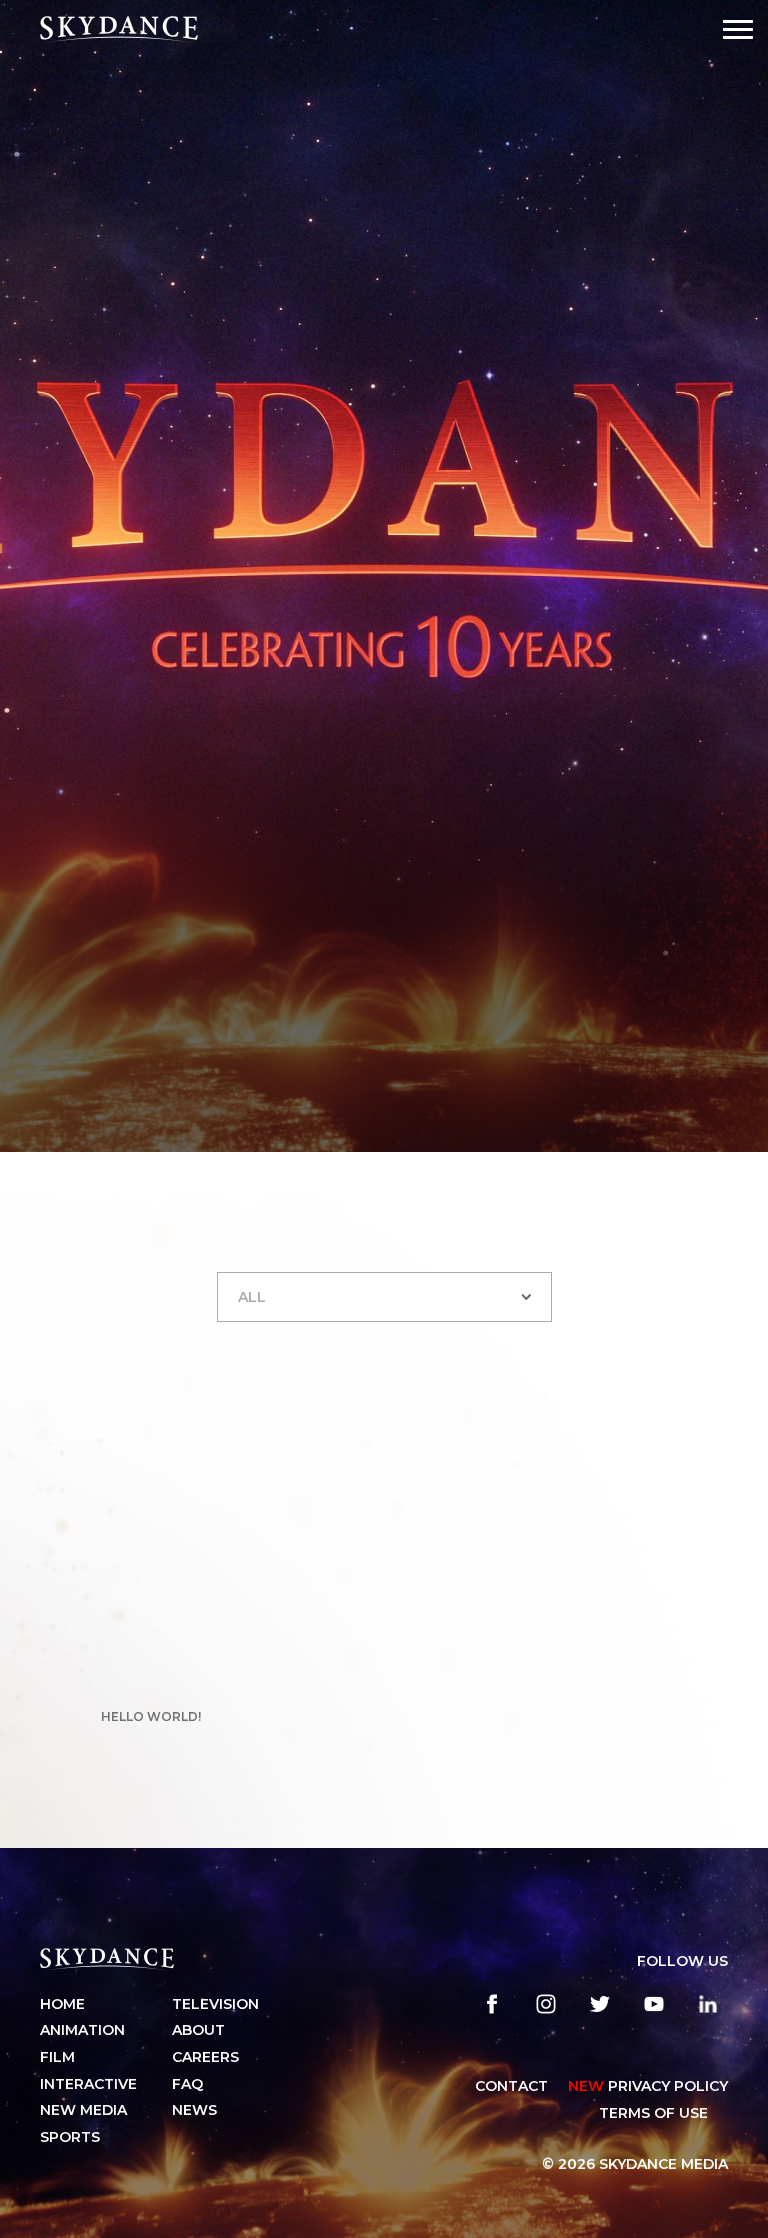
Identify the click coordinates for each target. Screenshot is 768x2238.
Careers (205, 2057)
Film (57, 2057)
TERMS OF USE (653, 2113)
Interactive (88, 2084)
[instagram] (546, 2004)
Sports (70, 2137)
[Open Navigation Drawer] (738, 29)
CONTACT (511, 2086)
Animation (82, 2030)
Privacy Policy (648, 2086)
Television (215, 2004)
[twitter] (600, 2004)
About (198, 2030)
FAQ (187, 2084)
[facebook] (492, 2004)
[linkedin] (708, 2004)
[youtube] (654, 2004)
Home (62, 2004)
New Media (83, 2110)
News (194, 2110)
